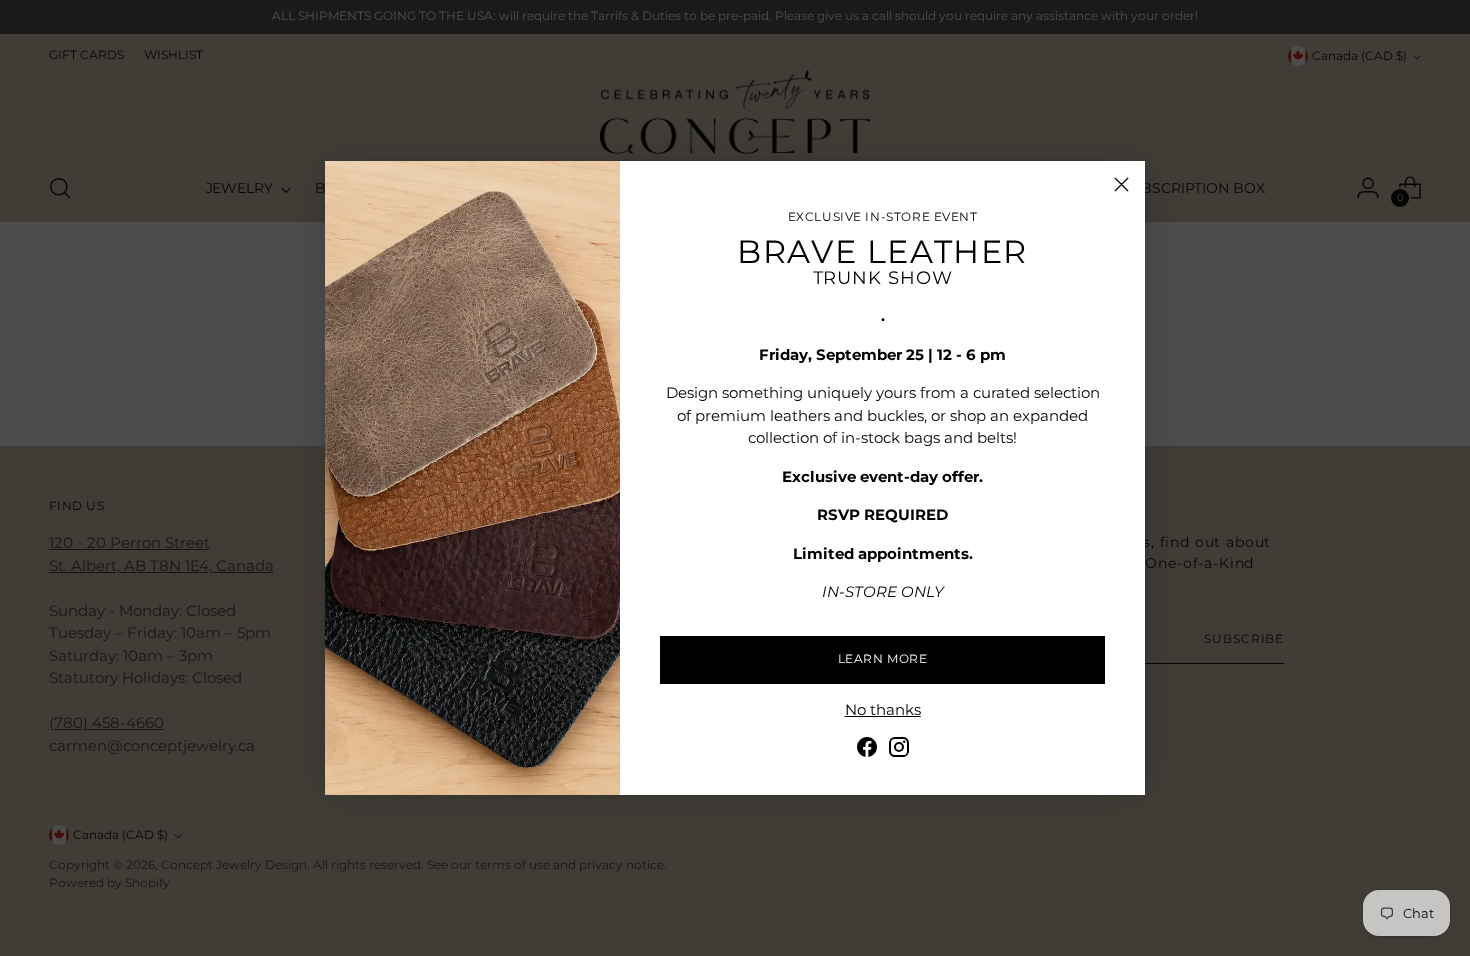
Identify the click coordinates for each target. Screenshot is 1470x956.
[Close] (1121, 184)
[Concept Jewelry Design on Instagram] (899, 750)
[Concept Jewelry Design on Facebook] (867, 750)
